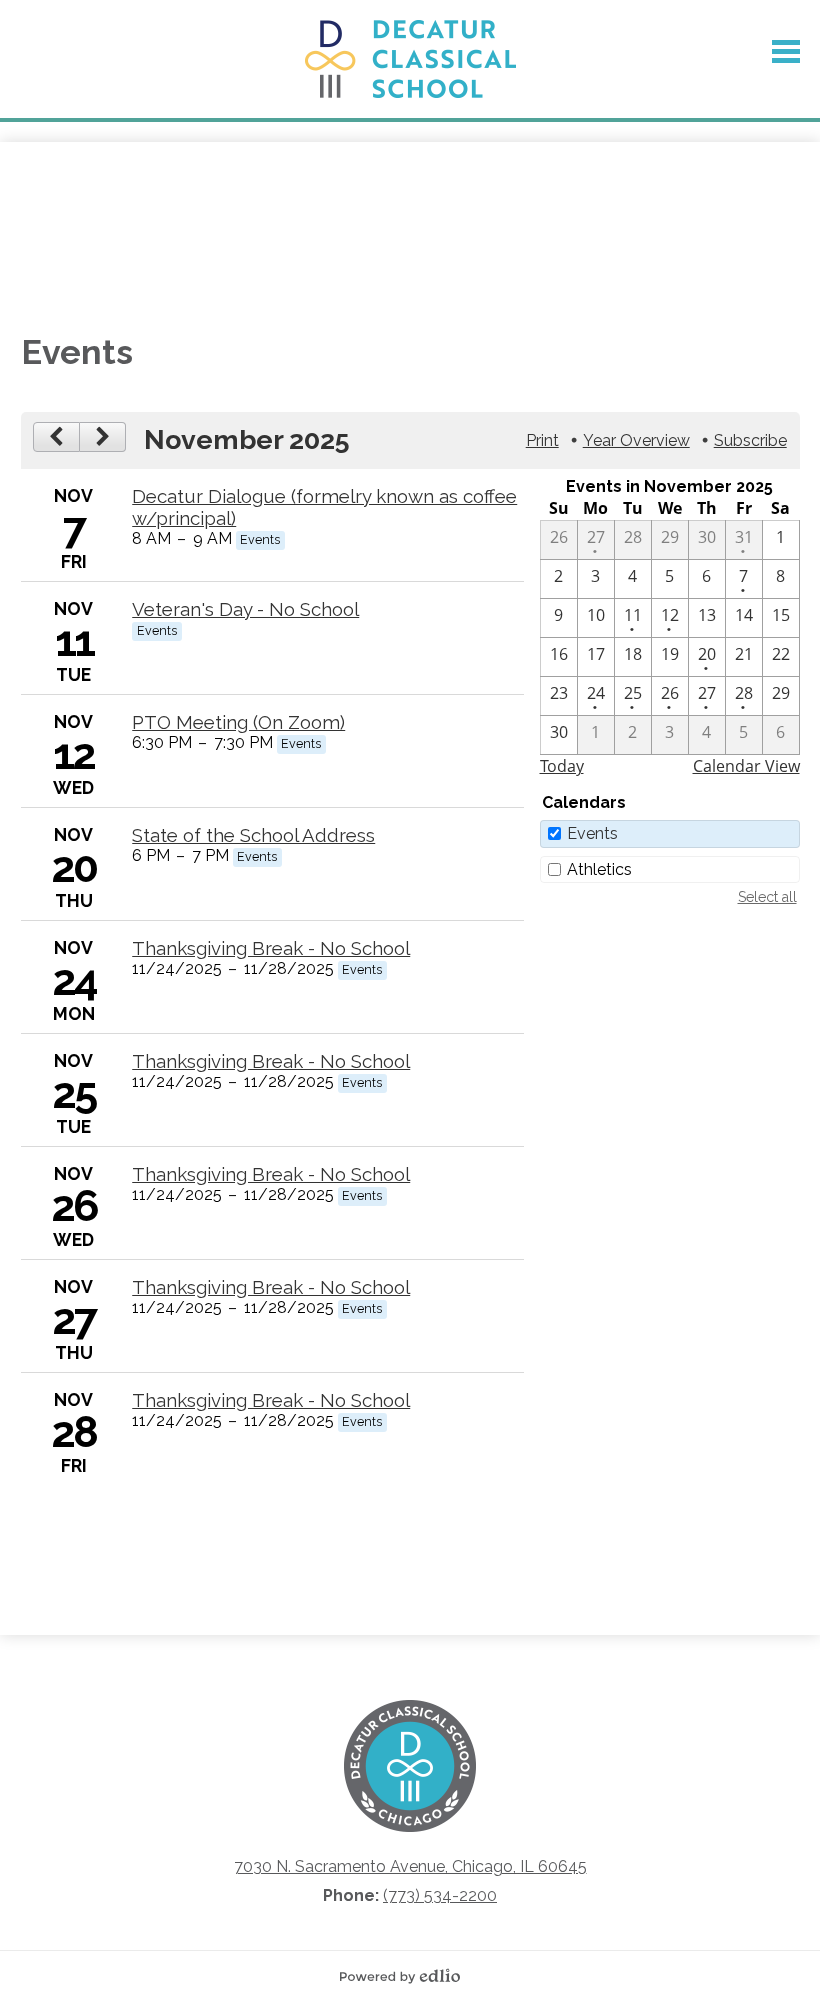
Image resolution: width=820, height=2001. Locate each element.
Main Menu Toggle (786, 51)
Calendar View (746, 766)
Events (592, 833)
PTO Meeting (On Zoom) (238, 722)
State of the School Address (253, 835)
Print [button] (542, 440)
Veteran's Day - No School (245, 609)
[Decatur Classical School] (410, 59)
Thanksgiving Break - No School (271, 948)
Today (562, 766)
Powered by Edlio (410, 1976)
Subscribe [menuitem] (750, 440)
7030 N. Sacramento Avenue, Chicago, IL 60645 (410, 1866)
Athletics (599, 869)
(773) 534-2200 (440, 1895)
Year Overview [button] (636, 440)
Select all (767, 897)
